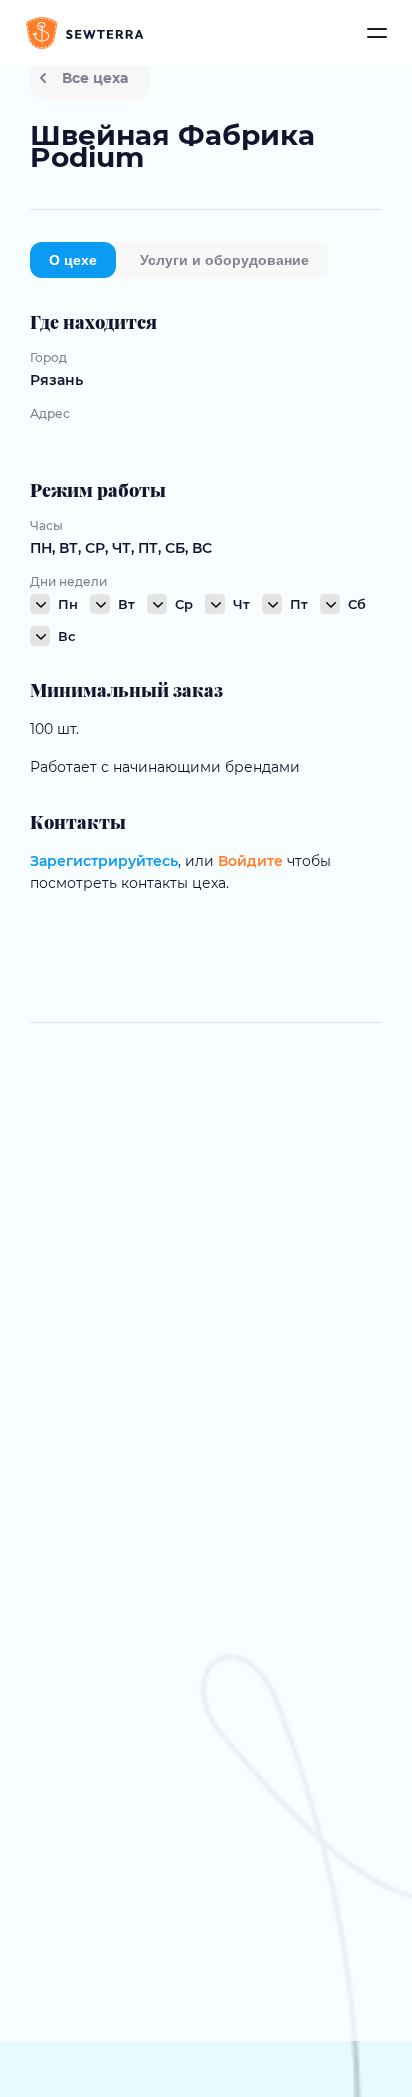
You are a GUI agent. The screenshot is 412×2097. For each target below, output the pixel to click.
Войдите (250, 861)
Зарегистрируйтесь (104, 861)
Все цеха (95, 78)
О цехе (73, 260)
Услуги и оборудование (224, 260)
